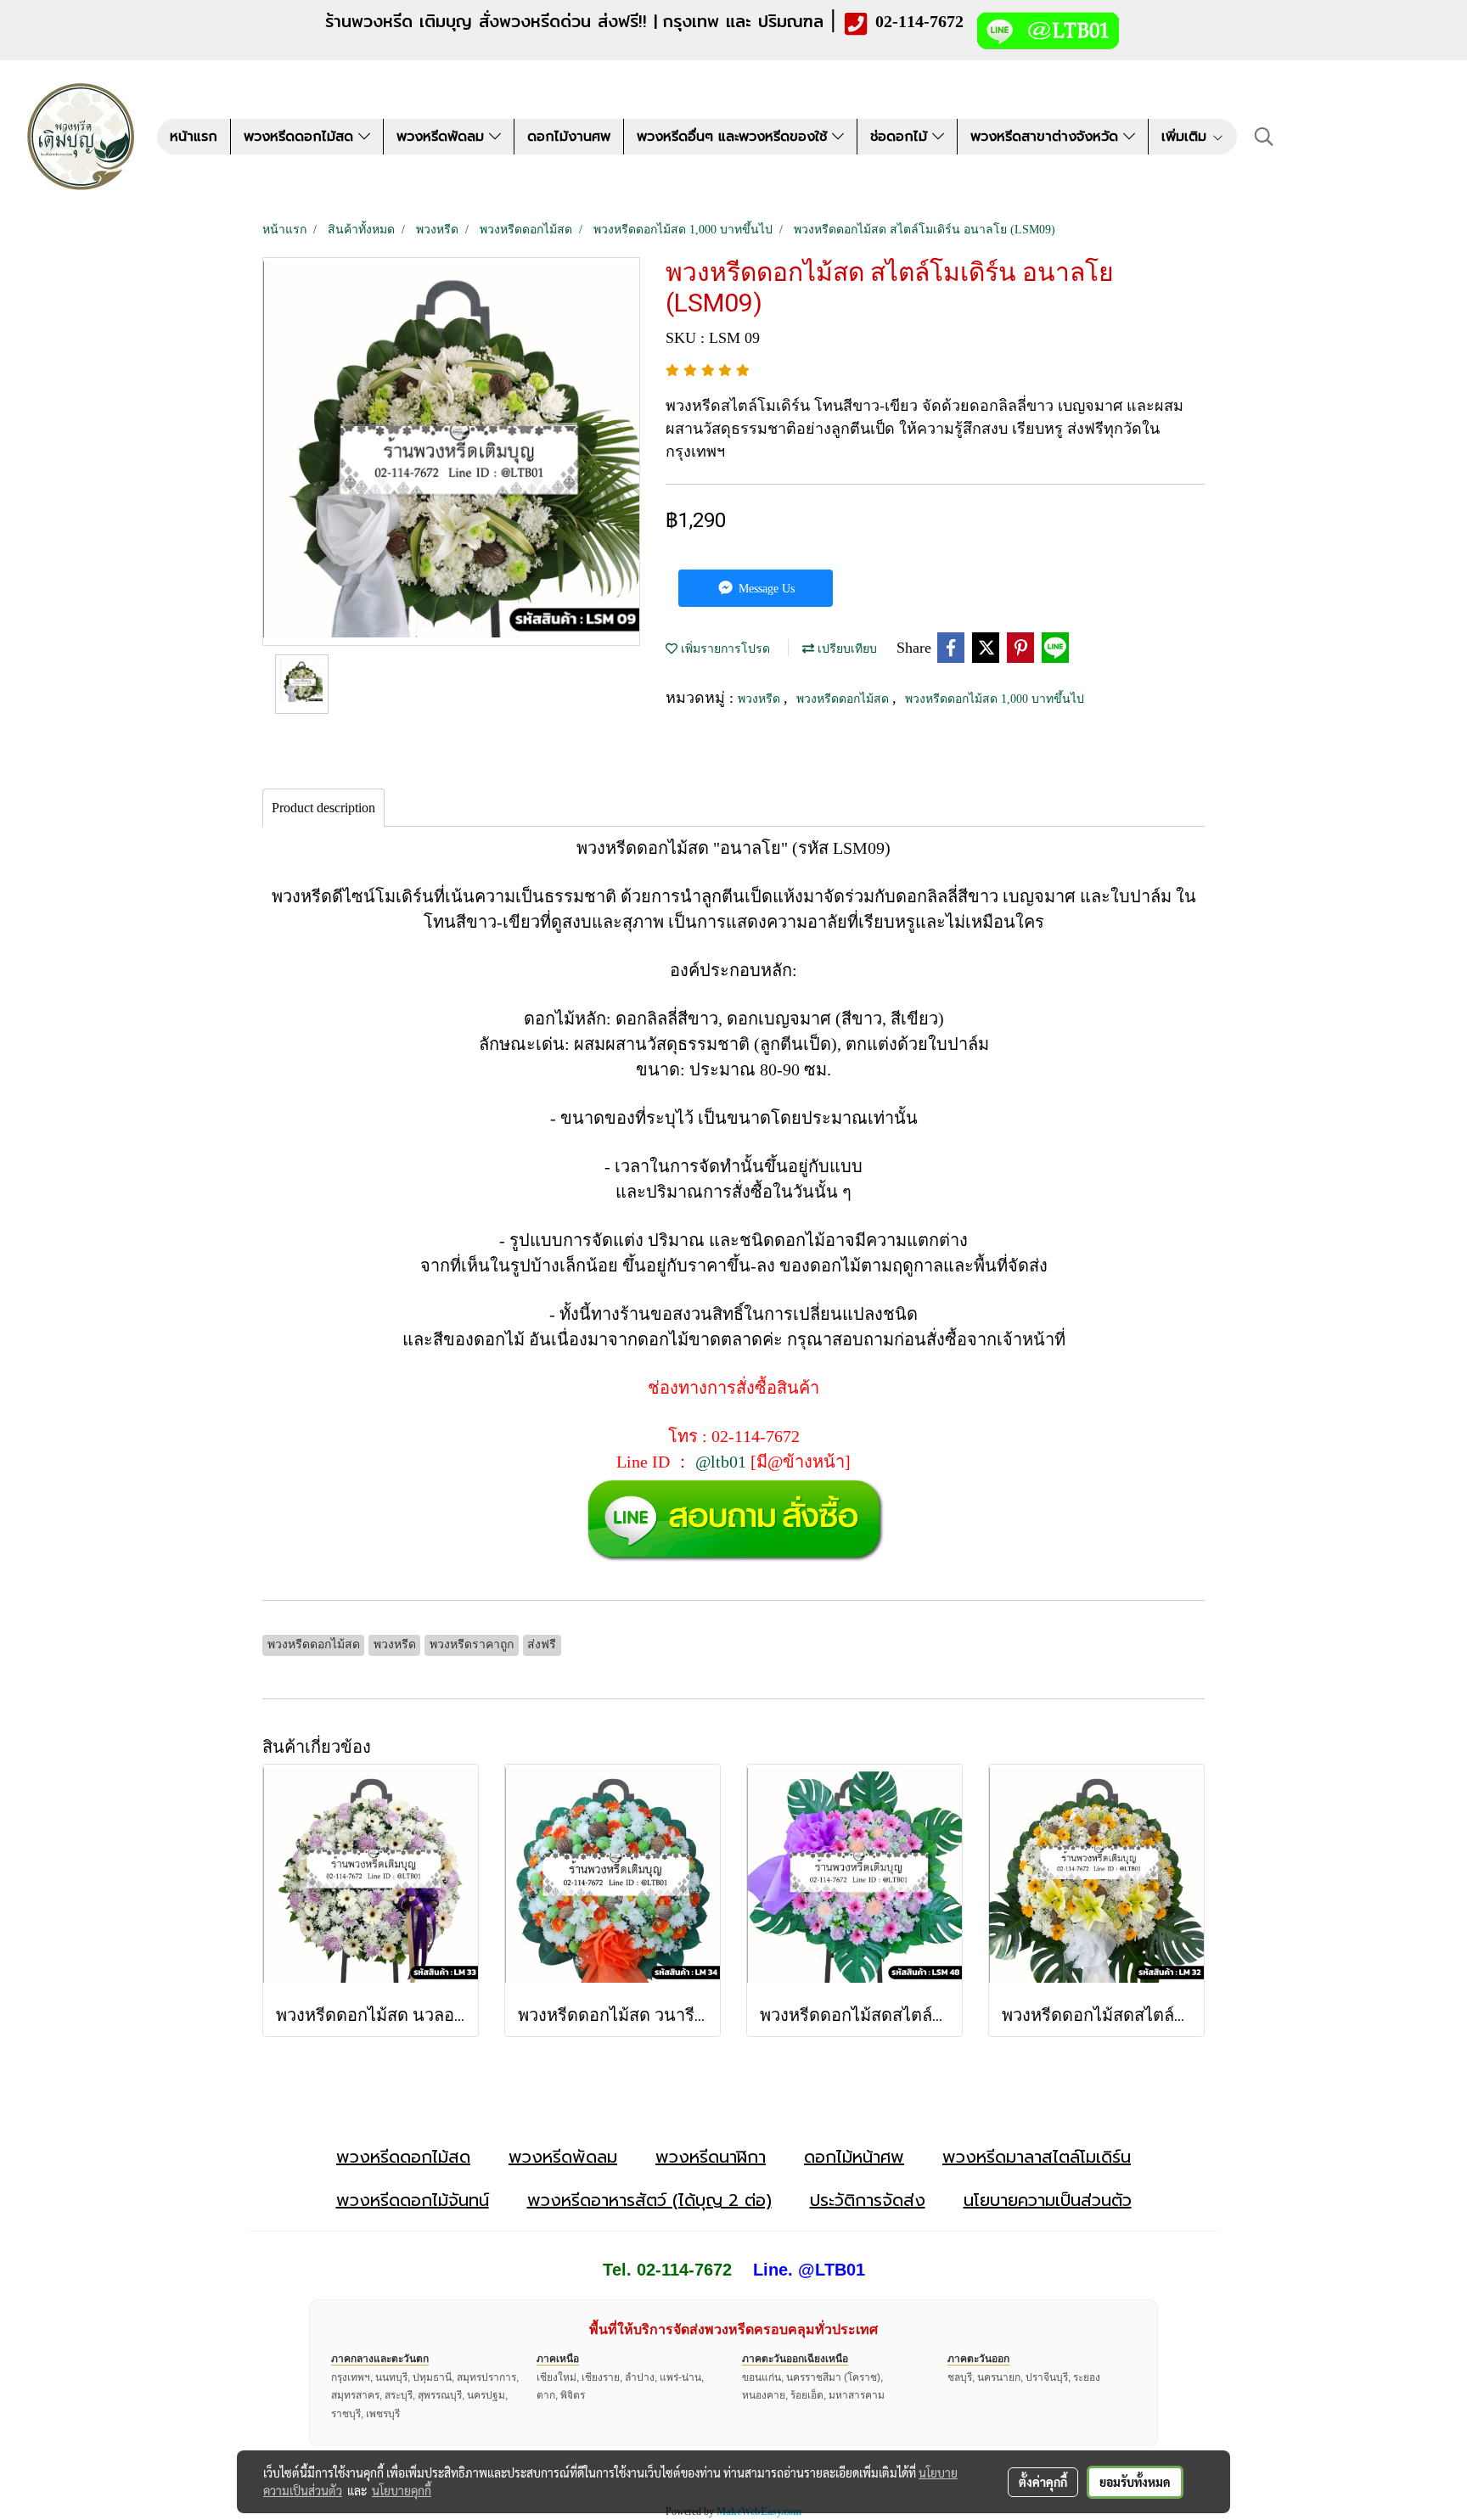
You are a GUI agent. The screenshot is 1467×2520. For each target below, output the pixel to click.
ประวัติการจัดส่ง (868, 2200)
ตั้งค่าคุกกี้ (1043, 2482)
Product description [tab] (323, 808)
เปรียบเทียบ (846, 649)
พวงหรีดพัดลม (443, 137)
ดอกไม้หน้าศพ (854, 2157)
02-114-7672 (919, 21)
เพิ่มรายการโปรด (724, 649)
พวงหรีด (761, 699)
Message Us (765, 589)
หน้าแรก (194, 137)
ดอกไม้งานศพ (569, 137)
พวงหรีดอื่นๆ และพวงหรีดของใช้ (734, 137)
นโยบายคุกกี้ (402, 2490)
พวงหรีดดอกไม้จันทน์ (413, 2200)
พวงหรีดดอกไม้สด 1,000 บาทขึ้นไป (995, 699)
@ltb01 (721, 1462)
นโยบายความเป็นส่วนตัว (1048, 2200)
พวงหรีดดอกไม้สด (301, 137)
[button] (1264, 137)
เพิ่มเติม (1186, 137)
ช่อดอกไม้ (901, 137)
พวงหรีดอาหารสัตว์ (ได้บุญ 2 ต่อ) (649, 2200)
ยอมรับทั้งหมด (1135, 2482)
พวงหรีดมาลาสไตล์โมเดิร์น (1037, 2157)
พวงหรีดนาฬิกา (711, 2157)
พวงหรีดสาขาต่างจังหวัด (1047, 137)
